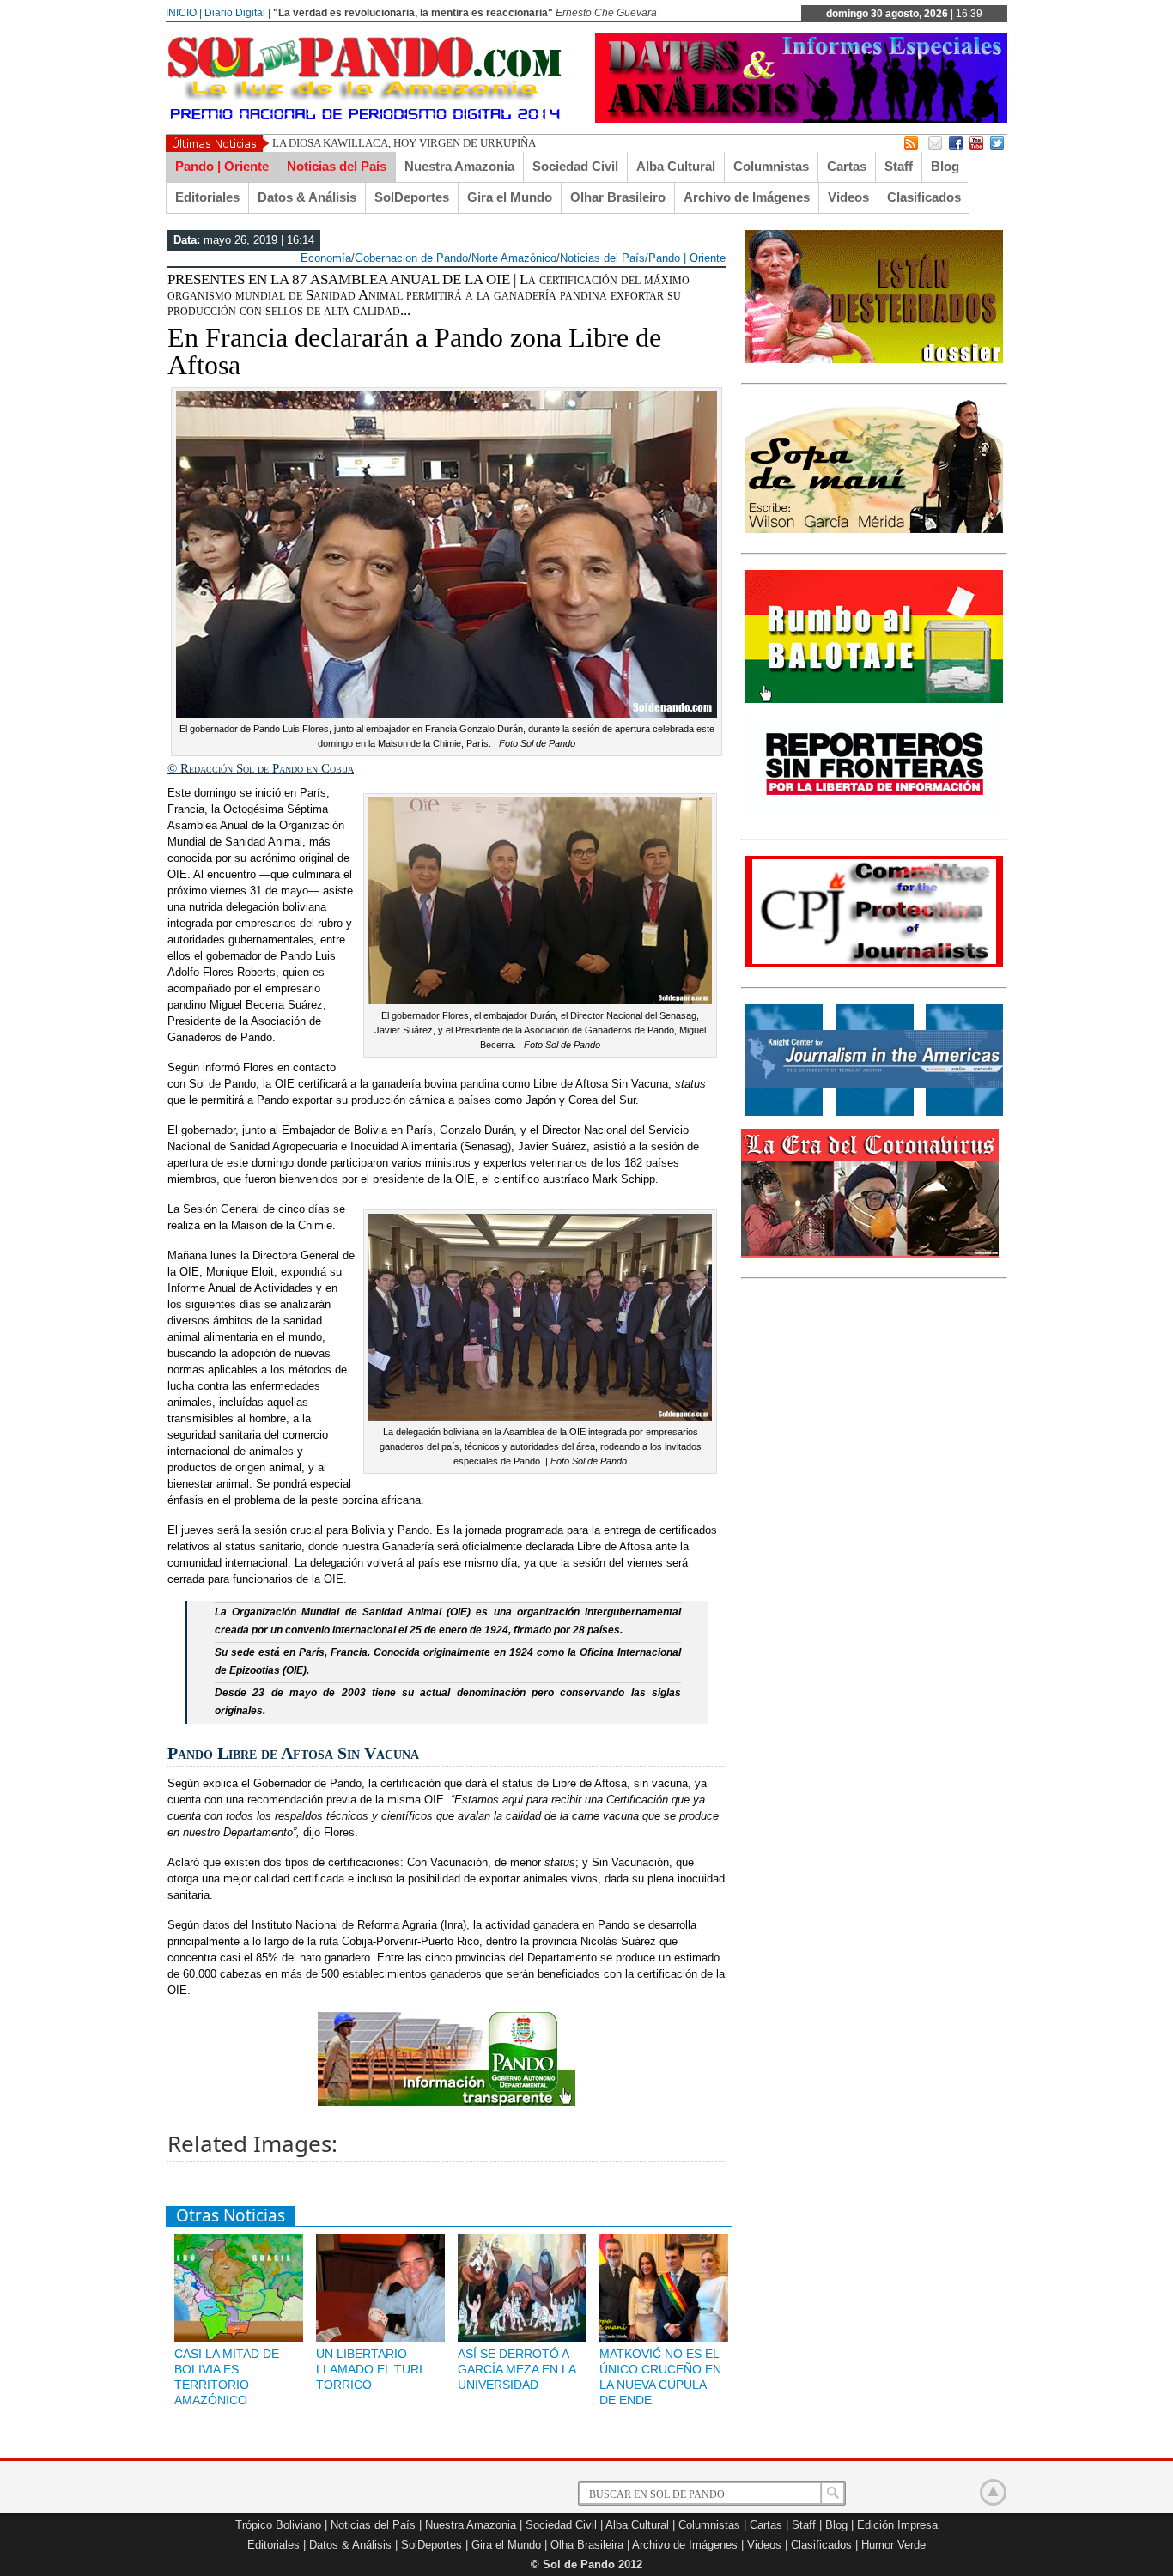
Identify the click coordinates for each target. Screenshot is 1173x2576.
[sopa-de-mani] (874, 530)
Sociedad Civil (575, 166)
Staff (899, 166)
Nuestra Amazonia (459, 166)
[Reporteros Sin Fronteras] (874, 815)
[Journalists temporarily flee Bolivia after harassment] (874, 964)
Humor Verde (893, 2545)
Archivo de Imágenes (747, 197)
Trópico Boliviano (278, 2525)
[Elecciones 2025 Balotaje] (874, 700)
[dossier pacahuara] (874, 360)
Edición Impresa (897, 2525)
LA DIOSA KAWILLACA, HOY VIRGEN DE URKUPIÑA (404, 143)
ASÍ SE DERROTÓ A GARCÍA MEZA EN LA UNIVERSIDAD (517, 2369)
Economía (326, 258)
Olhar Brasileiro (618, 197)
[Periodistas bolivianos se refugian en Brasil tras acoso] (874, 1112)
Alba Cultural (676, 166)
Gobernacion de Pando (411, 258)
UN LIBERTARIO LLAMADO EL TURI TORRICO (369, 2369)
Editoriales (207, 197)
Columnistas (771, 166)
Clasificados (924, 197)
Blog (945, 166)
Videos (848, 197)
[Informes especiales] (801, 119)
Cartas (847, 166)
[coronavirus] (870, 1254)
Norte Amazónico (514, 258)
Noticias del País (337, 166)
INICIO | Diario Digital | (218, 13)
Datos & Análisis (307, 197)
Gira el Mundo (510, 197)
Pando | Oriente (222, 166)
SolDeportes (412, 197)
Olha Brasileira (587, 2545)
